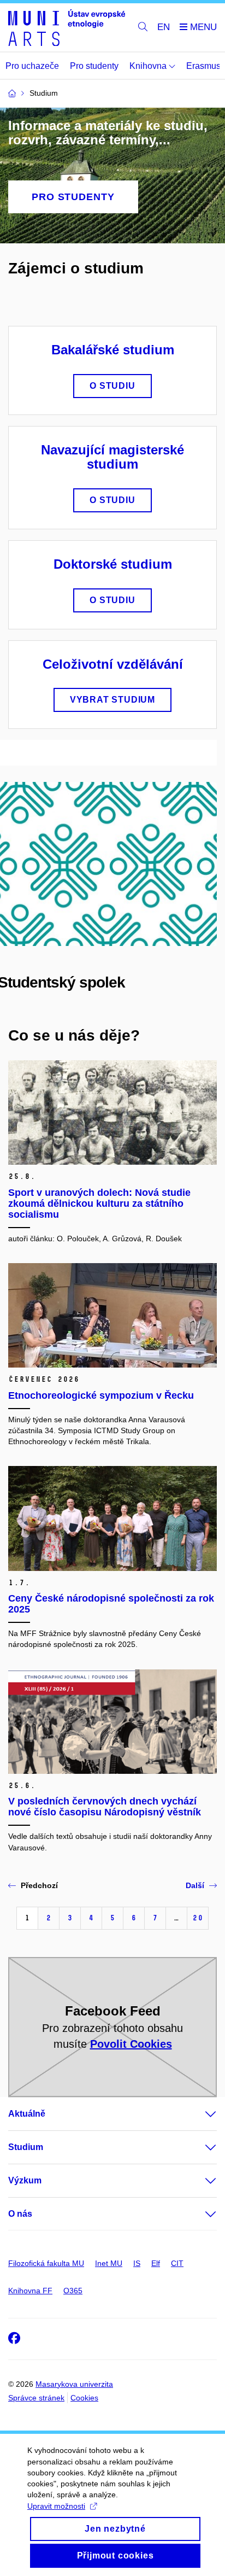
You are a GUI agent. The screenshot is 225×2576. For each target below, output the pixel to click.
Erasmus (203, 66)
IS (137, 2263)
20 (198, 1918)
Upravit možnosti (56, 2506)
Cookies (84, 2398)
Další (195, 1885)
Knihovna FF (30, 2291)
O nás (20, 2214)
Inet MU (109, 2263)
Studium (26, 2147)
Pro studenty (94, 66)
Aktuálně (27, 2114)
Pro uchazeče (32, 66)
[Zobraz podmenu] (200, 2114)
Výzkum (25, 2180)
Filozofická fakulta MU (46, 2263)
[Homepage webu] (67, 28)
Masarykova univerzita (74, 2384)
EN (164, 27)
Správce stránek (36, 2398)
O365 (73, 2291)
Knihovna (149, 66)
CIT (177, 2263)
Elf (156, 2263)
